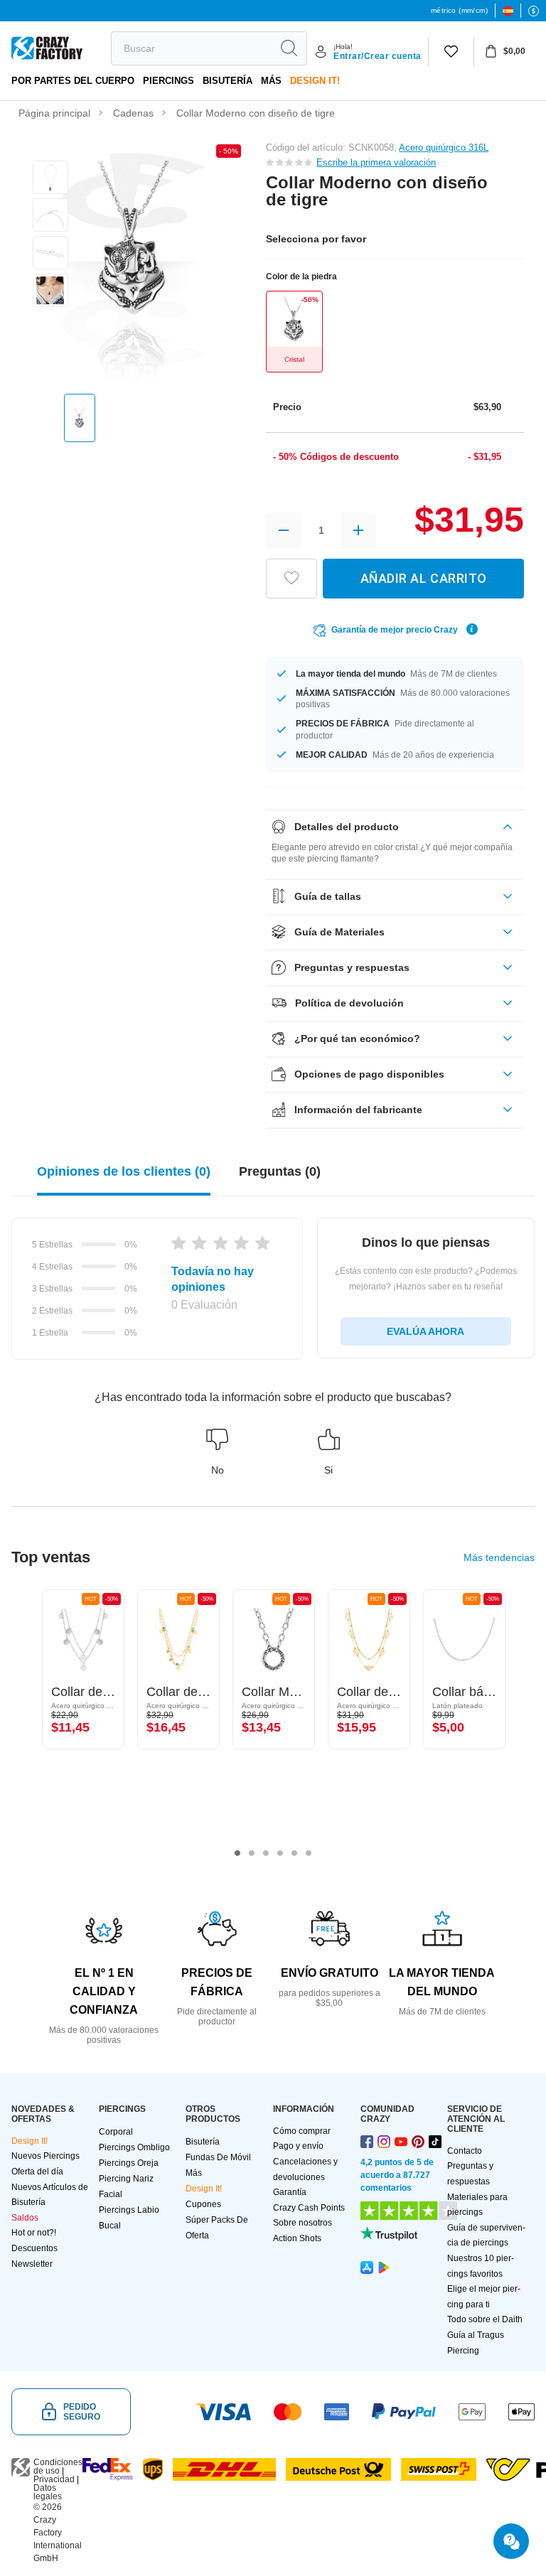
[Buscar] (289, 48)
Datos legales (48, 2492)
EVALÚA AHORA (425, 1331)
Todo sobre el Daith (485, 2319)
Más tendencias (499, 1557)
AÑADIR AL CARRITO (424, 578)
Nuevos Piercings (45, 2156)
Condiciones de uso (58, 2467)
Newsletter (32, 2264)
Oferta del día (37, 2172)
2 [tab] (252, 1853)
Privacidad (54, 2479)
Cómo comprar (302, 2131)
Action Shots (297, 2238)
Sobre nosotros (303, 2223)
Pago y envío (298, 2146)
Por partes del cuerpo (73, 81)
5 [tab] (294, 1853)
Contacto (465, 2151)
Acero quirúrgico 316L (444, 147)
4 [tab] (280, 1853)
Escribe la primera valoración (376, 162)
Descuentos (34, 2248)
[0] (451, 52)
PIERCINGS (168, 81)
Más (271, 81)
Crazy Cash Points (309, 2208)
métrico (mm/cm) (459, 10)
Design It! (315, 81)
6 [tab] (309, 1853)
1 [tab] (237, 1853)
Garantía (290, 2192)
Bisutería (227, 81)
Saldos (25, 2218)
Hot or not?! (34, 2233)
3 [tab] (266, 1853)
